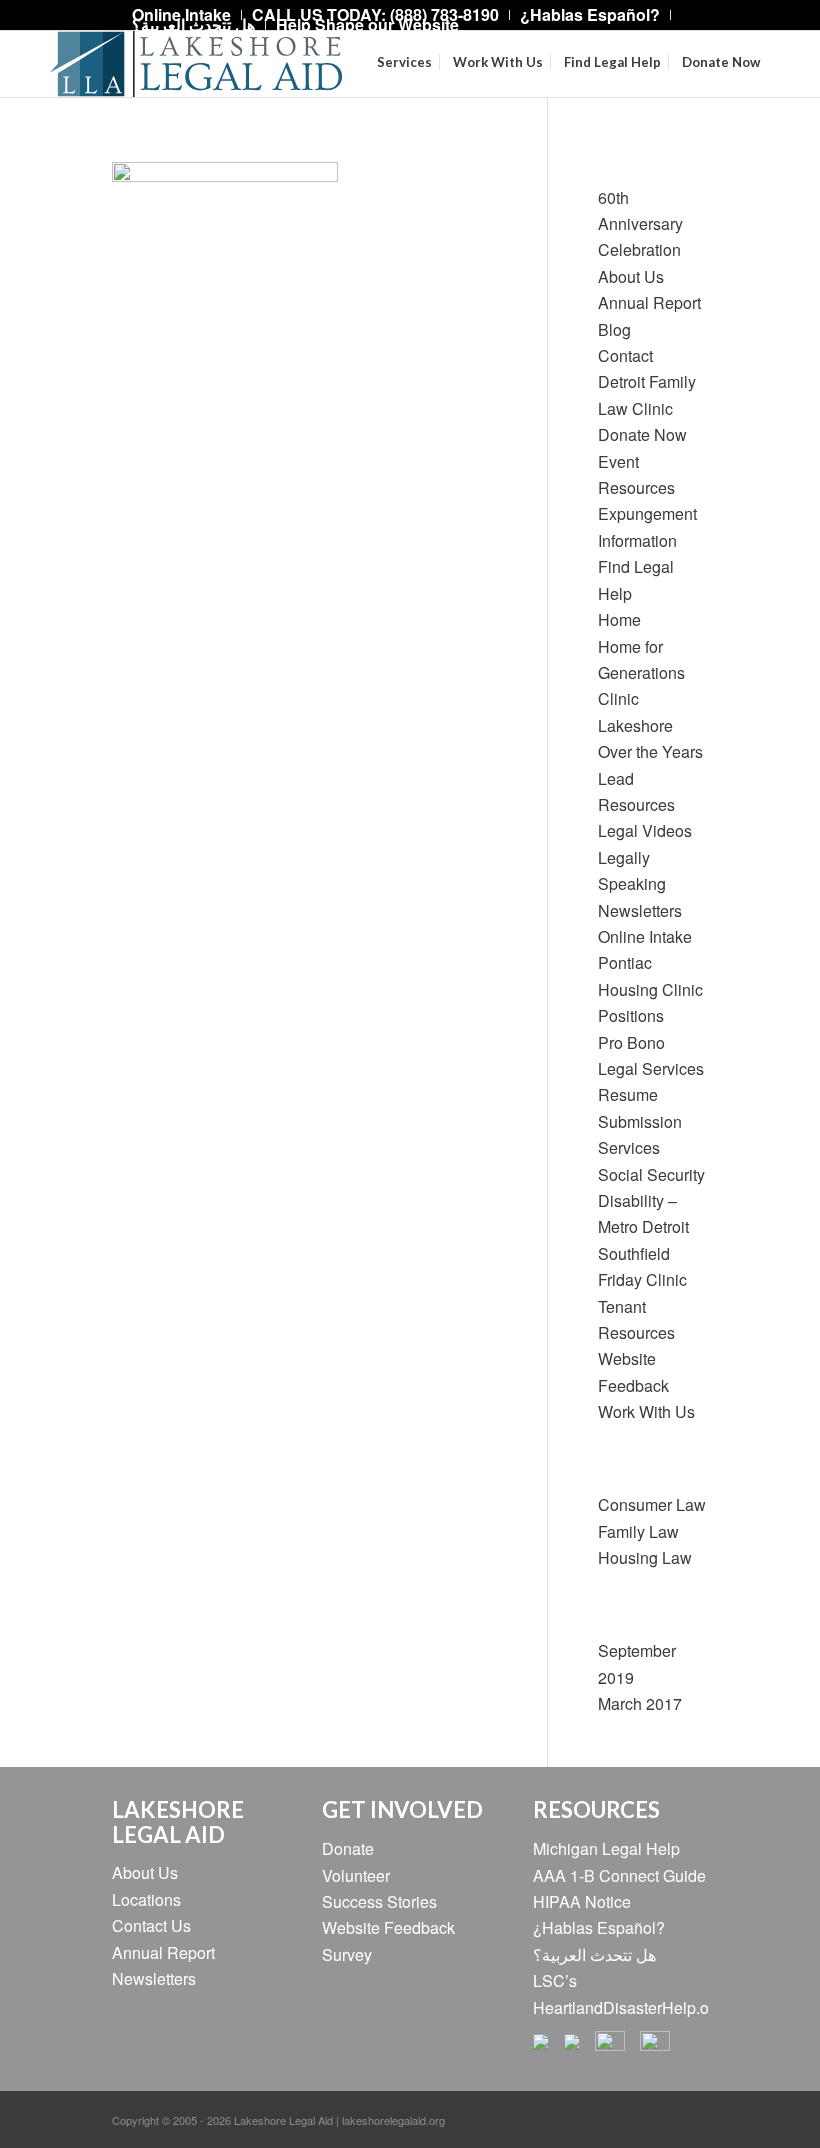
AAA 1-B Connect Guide (619, 1875)
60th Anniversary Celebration (640, 224)
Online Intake (645, 936)
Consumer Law (652, 1504)
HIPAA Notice (582, 1901)
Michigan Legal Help (606, 1848)
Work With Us (646, 1411)
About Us (631, 276)
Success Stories (379, 1901)
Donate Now (642, 434)
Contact (625, 355)
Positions (631, 1015)
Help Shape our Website (367, 24)
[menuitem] (590, 15)
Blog (614, 329)
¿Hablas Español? (599, 1927)
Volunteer (356, 1875)
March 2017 (640, 1703)
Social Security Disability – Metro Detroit (651, 1201)
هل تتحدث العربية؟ (193, 24)
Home (619, 619)
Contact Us (151, 1925)
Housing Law (645, 1557)
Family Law (638, 1531)
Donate (348, 1848)
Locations (146, 1899)
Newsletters (640, 910)
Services (629, 1147)
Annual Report (649, 302)
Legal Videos (645, 830)
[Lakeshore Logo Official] (196, 64)
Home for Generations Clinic (641, 673)
